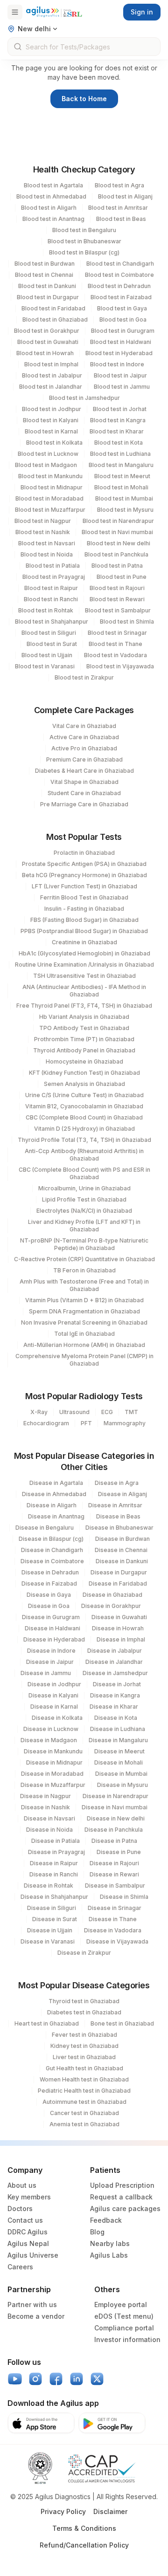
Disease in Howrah (118, 1628)
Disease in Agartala (56, 1483)
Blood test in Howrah (45, 353)
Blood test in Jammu (122, 387)
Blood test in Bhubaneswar (84, 241)
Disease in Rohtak (49, 1886)
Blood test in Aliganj (125, 196)
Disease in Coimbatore (52, 1561)
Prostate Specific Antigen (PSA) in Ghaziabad (84, 864)
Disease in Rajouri (114, 1863)
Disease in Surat (55, 1919)
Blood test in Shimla (127, 622)
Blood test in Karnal (51, 431)
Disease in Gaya (49, 1595)
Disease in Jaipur (50, 1662)
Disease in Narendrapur (115, 1796)
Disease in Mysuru (122, 1785)
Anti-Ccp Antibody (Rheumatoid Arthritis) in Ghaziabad (84, 1155)
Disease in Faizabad (49, 1583)
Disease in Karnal (54, 1707)
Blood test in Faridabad (53, 308)
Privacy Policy (63, 2511)
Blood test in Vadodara (115, 655)
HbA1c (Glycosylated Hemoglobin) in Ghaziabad (84, 953)
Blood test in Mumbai (124, 498)
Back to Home (84, 99)
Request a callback (121, 2197)
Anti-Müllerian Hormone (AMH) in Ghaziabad (84, 1345)
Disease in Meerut (119, 1751)
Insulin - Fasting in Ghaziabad (84, 909)
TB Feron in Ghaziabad (84, 1270)
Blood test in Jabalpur (52, 375)
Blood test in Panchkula (116, 554)
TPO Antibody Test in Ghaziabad (84, 1028)
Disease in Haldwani (52, 1628)
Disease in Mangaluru (118, 1740)
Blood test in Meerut (122, 476)
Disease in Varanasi (48, 1941)
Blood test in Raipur (51, 588)
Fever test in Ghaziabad (84, 2035)
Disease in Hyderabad (54, 1639)
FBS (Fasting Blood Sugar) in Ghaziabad (84, 920)
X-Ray (39, 1412)
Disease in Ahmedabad (54, 1494)
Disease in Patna (114, 1841)
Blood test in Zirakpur (84, 677)
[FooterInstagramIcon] (35, 2379)
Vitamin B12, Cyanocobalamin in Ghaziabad (84, 1106)
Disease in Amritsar (115, 1505)
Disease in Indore (51, 1651)
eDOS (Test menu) (124, 2316)
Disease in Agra (117, 1483)
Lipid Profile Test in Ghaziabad (84, 1199)
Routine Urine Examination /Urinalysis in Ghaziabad (84, 965)
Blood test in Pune (122, 577)
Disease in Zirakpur (84, 1953)
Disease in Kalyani (53, 1695)
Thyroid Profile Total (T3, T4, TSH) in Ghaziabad (84, 1140)
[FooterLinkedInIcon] (77, 2379)
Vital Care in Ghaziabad (84, 726)
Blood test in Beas (121, 219)
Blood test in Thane (115, 644)
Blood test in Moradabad (49, 498)
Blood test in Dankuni (47, 286)
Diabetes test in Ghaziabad (84, 2012)
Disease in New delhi (116, 1818)
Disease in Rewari (114, 1874)
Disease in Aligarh (52, 1505)
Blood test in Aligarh (49, 208)
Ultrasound (74, 1412)
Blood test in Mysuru (125, 510)
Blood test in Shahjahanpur (52, 622)
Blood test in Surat (52, 644)
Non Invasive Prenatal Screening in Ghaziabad (84, 1322)
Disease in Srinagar (115, 1908)
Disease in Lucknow (51, 1729)
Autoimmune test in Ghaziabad (84, 2102)
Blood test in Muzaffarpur (50, 510)
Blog (97, 2232)
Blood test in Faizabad (121, 297)
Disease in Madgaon (49, 1740)
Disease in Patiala (56, 1841)
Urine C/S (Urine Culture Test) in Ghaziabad (84, 1095)
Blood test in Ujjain (47, 655)
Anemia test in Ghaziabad (84, 2124)
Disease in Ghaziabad (112, 1595)
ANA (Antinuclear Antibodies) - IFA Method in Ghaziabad (84, 991)
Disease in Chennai (121, 1550)
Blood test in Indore (117, 364)
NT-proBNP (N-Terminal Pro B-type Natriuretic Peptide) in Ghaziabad (84, 1244)
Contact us (25, 2220)
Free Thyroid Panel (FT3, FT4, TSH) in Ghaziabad (84, 1006)
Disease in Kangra (115, 1695)
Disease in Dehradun (50, 1572)
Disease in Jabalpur (115, 1651)
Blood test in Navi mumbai (117, 532)
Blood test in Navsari (47, 543)
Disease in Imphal (121, 1639)
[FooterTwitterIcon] (97, 2379)
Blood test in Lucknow (48, 454)
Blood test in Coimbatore (119, 275)
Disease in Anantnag (56, 1516)
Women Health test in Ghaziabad (84, 2079)
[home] (54, 12)
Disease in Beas (118, 1516)
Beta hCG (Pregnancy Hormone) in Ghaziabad (84, 875)
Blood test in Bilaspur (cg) (84, 252)
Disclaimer (110, 2511)
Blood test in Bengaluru (84, 230)
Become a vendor (36, 2316)
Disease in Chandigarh (52, 1550)
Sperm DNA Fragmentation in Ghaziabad (84, 1311)
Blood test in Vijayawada (120, 666)
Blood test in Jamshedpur (84, 398)
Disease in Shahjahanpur (54, 1897)
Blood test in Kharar (117, 431)
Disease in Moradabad (52, 1774)
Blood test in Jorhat (120, 409)
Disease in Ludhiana (118, 1729)
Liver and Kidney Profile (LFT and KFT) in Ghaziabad (84, 1226)
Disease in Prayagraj (56, 1852)
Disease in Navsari (49, 1818)
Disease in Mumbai (121, 1774)
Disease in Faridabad (118, 1583)
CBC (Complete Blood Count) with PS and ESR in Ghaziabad (84, 1173)
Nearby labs (110, 2243)
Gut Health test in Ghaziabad (84, 2068)
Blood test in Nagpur (43, 521)
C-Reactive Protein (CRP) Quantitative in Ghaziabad (84, 1259)
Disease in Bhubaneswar (119, 1528)
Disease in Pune (119, 1852)
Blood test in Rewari (117, 599)
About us (22, 2185)
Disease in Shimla (124, 1897)
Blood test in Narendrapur (118, 521)
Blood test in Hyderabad (119, 353)
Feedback (106, 2220)
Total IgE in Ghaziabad (84, 1334)
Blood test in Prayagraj (54, 577)
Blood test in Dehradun (119, 286)
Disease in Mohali (119, 1762)
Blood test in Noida (47, 554)
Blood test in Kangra (118, 420)
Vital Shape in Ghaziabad (84, 782)
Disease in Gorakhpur (111, 1606)
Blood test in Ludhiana (120, 454)
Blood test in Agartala (53, 185)
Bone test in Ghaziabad (122, 2023)
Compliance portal (124, 2328)
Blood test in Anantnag (53, 219)
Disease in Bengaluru (45, 1528)
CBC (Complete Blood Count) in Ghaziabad (84, 1117)
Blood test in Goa (123, 319)
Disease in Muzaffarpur (53, 1785)
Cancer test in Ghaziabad (84, 2113)
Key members (29, 2197)
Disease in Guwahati (119, 1617)
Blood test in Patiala (53, 566)
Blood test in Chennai (44, 275)
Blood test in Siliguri (49, 633)
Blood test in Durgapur (48, 297)
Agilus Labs (109, 2255)
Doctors (20, 2208)
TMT (131, 1412)
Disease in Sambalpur (115, 1886)
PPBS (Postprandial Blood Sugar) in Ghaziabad (84, 931)
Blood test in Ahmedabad (51, 196)
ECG (107, 1412)
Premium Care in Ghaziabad (84, 759)
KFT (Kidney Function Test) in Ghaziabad (84, 1073)
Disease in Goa (49, 1606)
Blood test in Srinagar (117, 633)
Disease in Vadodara (113, 1930)
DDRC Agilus (28, 2232)
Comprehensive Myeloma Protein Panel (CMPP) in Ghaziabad (84, 1360)
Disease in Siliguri (52, 1908)
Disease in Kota (116, 1718)
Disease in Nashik (45, 1807)
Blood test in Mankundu (50, 476)
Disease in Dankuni (122, 1561)
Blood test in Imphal (51, 364)
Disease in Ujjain (50, 1930)
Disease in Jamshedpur (115, 1673)
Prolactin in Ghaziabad (84, 853)
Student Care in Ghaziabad (84, 793)
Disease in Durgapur (119, 1572)
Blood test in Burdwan (45, 264)
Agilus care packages (125, 2208)
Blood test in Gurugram (123, 331)
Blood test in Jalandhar (51, 387)
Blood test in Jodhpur (52, 409)
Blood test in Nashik (43, 532)
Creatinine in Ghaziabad (84, 942)
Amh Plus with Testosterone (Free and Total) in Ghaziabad (84, 1285)
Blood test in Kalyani (51, 420)
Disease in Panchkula (114, 1830)
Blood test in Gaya (122, 308)
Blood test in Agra (119, 185)
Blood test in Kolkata (54, 443)
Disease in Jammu (46, 1673)
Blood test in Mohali (121, 487)
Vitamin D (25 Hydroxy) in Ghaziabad (84, 1129)
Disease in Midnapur (54, 1762)
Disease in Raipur (54, 1863)
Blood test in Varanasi (45, 666)
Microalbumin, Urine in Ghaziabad (84, 1188)
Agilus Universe (33, 2255)
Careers (20, 2267)
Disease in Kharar (114, 1707)
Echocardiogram (46, 1423)
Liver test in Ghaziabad (84, 2057)
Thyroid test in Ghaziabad (84, 2001)
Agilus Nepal (28, 2243)
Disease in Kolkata (57, 1718)
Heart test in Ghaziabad (47, 2023)
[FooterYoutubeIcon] (15, 2379)
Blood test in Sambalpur (118, 610)
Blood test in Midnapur (52, 487)
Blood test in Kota (119, 443)
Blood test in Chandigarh (120, 264)
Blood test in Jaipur (120, 375)
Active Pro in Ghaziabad (84, 748)
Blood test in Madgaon (46, 465)
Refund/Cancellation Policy (84, 2545)
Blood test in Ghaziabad (55, 319)
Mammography (125, 1423)
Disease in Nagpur (45, 1796)
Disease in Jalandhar (114, 1662)
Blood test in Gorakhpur (47, 331)
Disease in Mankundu (53, 1751)
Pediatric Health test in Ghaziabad (84, 2091)
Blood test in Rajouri (117, 588)
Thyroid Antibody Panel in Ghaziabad (84, 1050)
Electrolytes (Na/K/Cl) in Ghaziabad (84, 1211)
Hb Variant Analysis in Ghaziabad (84, 1017)
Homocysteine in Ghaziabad (84, 1061)
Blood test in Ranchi (51, 599)
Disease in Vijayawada (117, 1941)
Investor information (127, 2339)
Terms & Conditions (84, 2528)
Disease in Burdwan (122, 1539)
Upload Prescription (122, 2185)
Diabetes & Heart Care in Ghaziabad (84, 771)
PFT (86, 1423)
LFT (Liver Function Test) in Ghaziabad (84, 886)
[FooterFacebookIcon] (56, 2379)
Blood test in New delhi (119, 543)
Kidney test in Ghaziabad (84, 2046)
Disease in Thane (113, 1919)
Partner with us (32, 2305)
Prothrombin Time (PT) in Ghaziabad (84, 1039)
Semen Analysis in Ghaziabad (84, 1084)
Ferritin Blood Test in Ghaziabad (84, 897)
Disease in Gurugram (51, 1617)
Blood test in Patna (117, 566)
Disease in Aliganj (122, 1494)
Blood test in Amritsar (118, 208)
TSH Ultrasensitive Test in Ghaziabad (84, 976)
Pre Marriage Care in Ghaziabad (84, 804)
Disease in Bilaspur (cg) (51, 1539)
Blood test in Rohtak (46, 610)
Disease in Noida (49, 1830)
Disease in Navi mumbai (115, 1807)
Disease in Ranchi (54, 1874)
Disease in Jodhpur (54, 1684)
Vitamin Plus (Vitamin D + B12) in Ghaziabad (84, 1300)
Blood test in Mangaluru (121, 465)
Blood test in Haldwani (121, 342)
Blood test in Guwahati (48, 342)
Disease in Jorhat (117, 1684)
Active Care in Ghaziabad (84, 737)
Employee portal (121, 2305)
